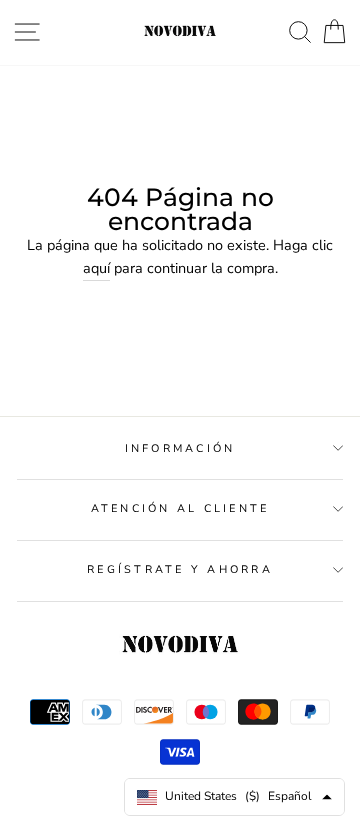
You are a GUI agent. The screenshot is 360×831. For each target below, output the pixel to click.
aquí (96, 268)
